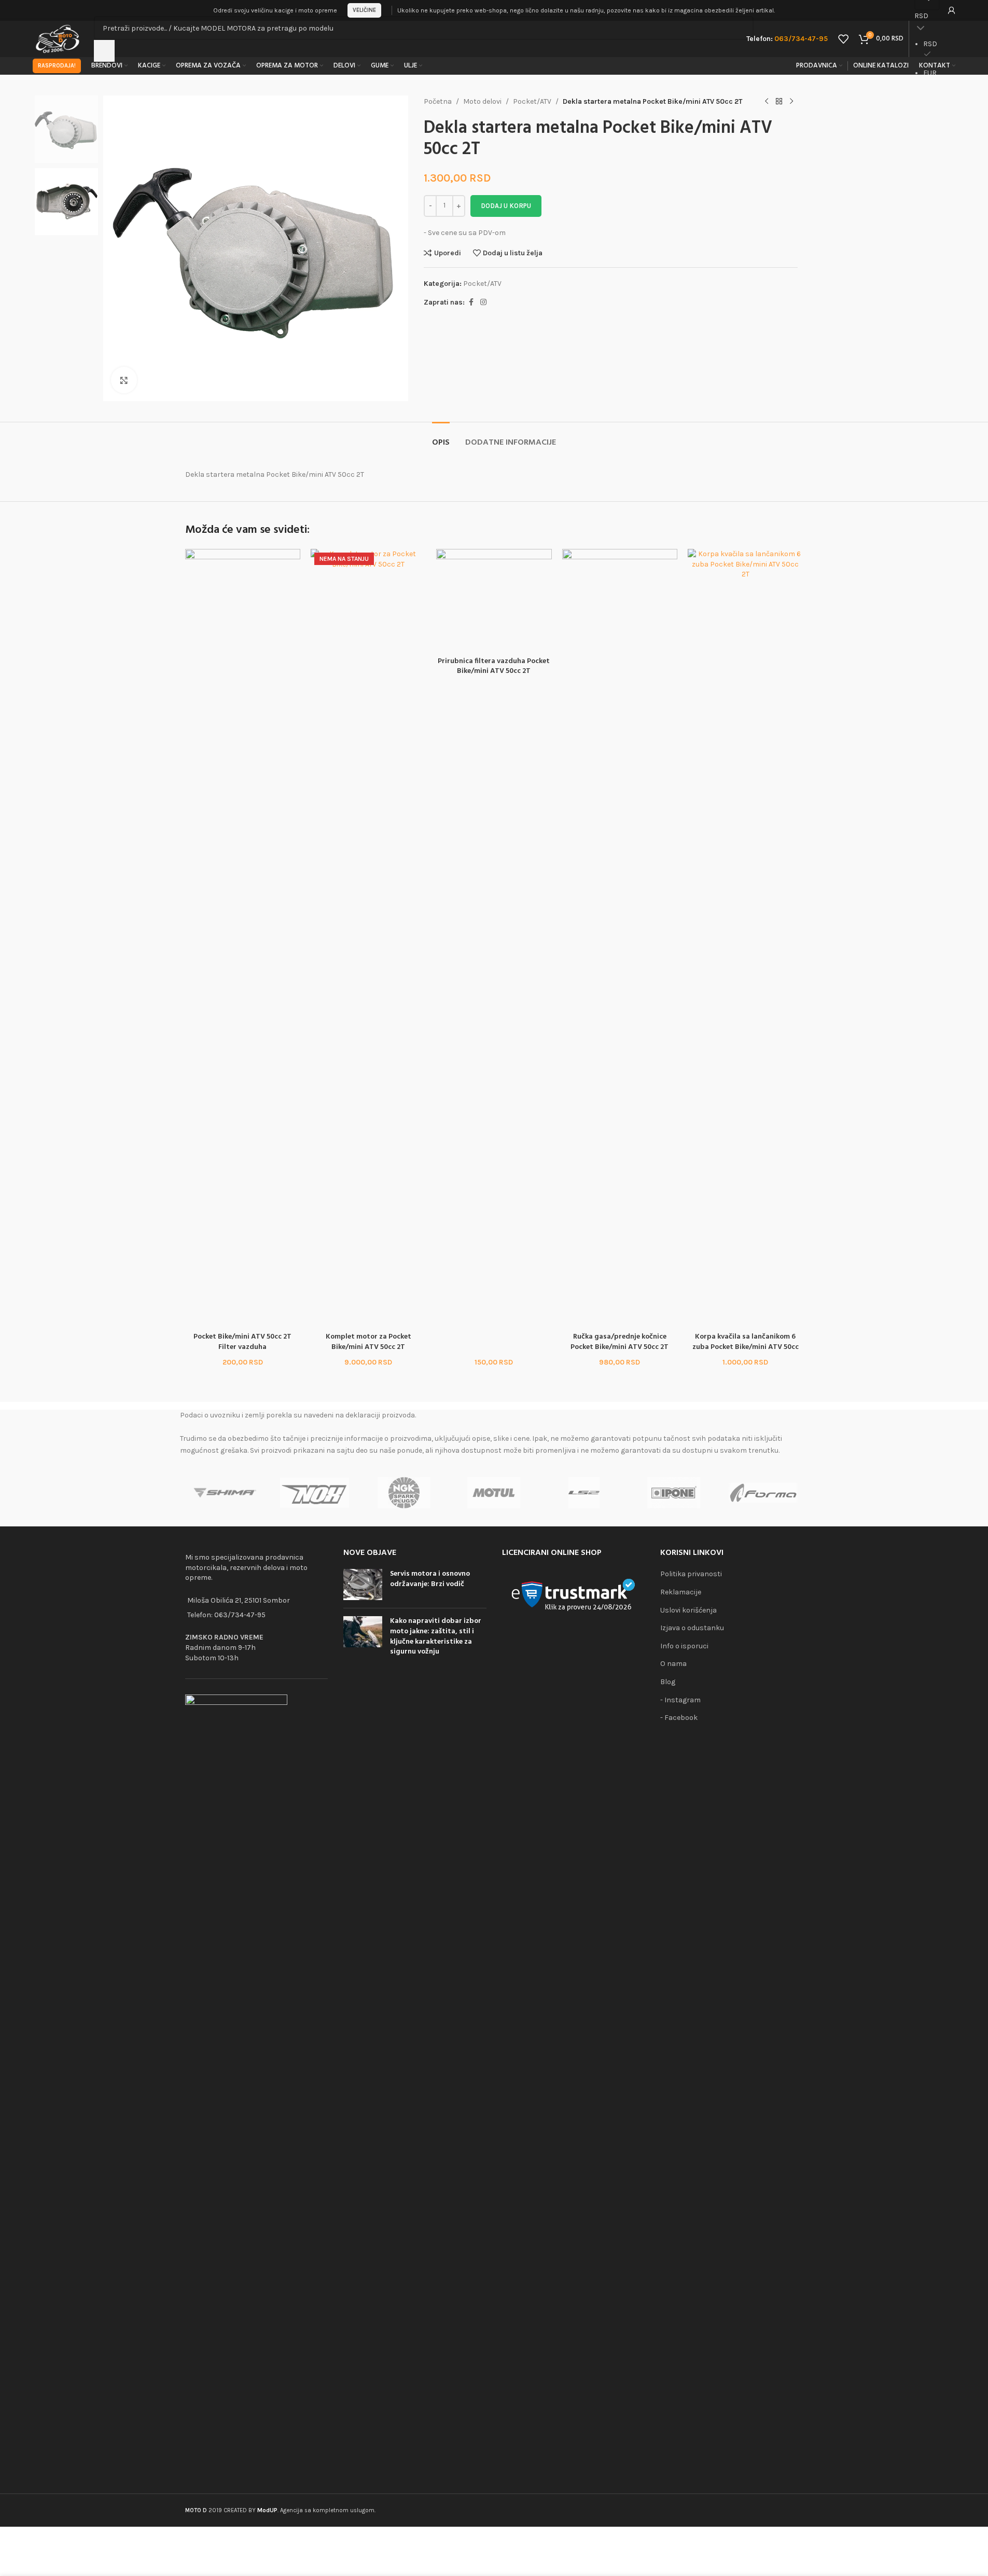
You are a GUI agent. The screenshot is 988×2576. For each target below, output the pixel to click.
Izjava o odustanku (692, 1628)
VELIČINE (364, 10)
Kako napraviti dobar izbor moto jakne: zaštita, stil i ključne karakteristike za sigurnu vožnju (436, 1636)
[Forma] (763, 1493)
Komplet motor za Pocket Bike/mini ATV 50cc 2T (368, 1342)
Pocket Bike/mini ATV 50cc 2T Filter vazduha (242, 1342)
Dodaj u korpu (506, 206)
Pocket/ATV (532, 101)
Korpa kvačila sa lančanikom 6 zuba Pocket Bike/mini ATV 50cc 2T (746, 1347)
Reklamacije (681, 1592)
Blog (668, 1682)
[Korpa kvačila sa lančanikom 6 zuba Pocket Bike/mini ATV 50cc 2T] (745, 938)
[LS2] (584, 1493)
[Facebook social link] (471, 302)
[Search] (104, 51)
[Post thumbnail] (363, 1585)
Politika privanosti (691, 1574)
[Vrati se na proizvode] (779, 102)
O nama (673, 1664)
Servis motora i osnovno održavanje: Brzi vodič (430, 1579)
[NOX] (315, 1493)
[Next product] (791, 102)
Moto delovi (482, 101)
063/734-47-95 (240, 1615)
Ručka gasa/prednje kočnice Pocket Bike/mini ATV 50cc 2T (620, 1342)
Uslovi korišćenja (688, 1610)
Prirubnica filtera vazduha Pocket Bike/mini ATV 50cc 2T (494, 666)
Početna (438, 101)
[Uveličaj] (124, 380)
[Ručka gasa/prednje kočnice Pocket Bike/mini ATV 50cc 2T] (620, 938)
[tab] (441, 438)
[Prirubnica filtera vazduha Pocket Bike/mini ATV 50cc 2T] (494, 600)
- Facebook (679, 1718)
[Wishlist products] (843, 39)
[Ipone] (673, 1493)
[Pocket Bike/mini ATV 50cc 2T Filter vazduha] (243, 938)
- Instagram (680, 1700)
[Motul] (494, 1493)
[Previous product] (767, 102)
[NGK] (404, 1493)
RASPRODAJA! (57, 66)
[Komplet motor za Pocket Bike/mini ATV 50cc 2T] (368, 938)
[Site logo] (58, 38)
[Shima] (225, 1493)
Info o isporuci (684, 1646)
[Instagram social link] (483, 302)
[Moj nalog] (952, 10)
